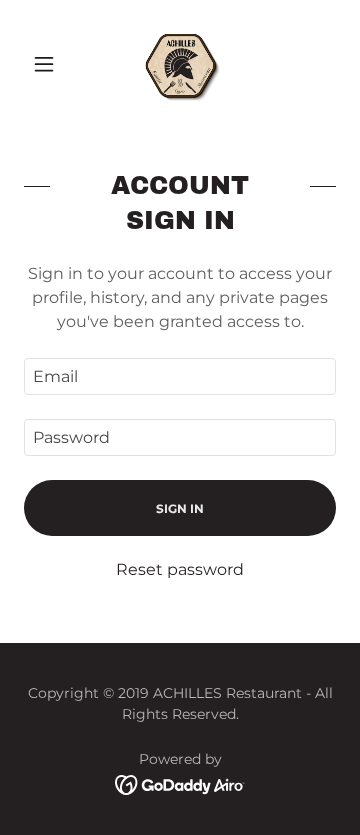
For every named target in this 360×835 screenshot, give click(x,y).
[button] (47, 64)
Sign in (180, 508)
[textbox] (180, 376)
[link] (180, 64)
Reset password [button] (180, 569)
